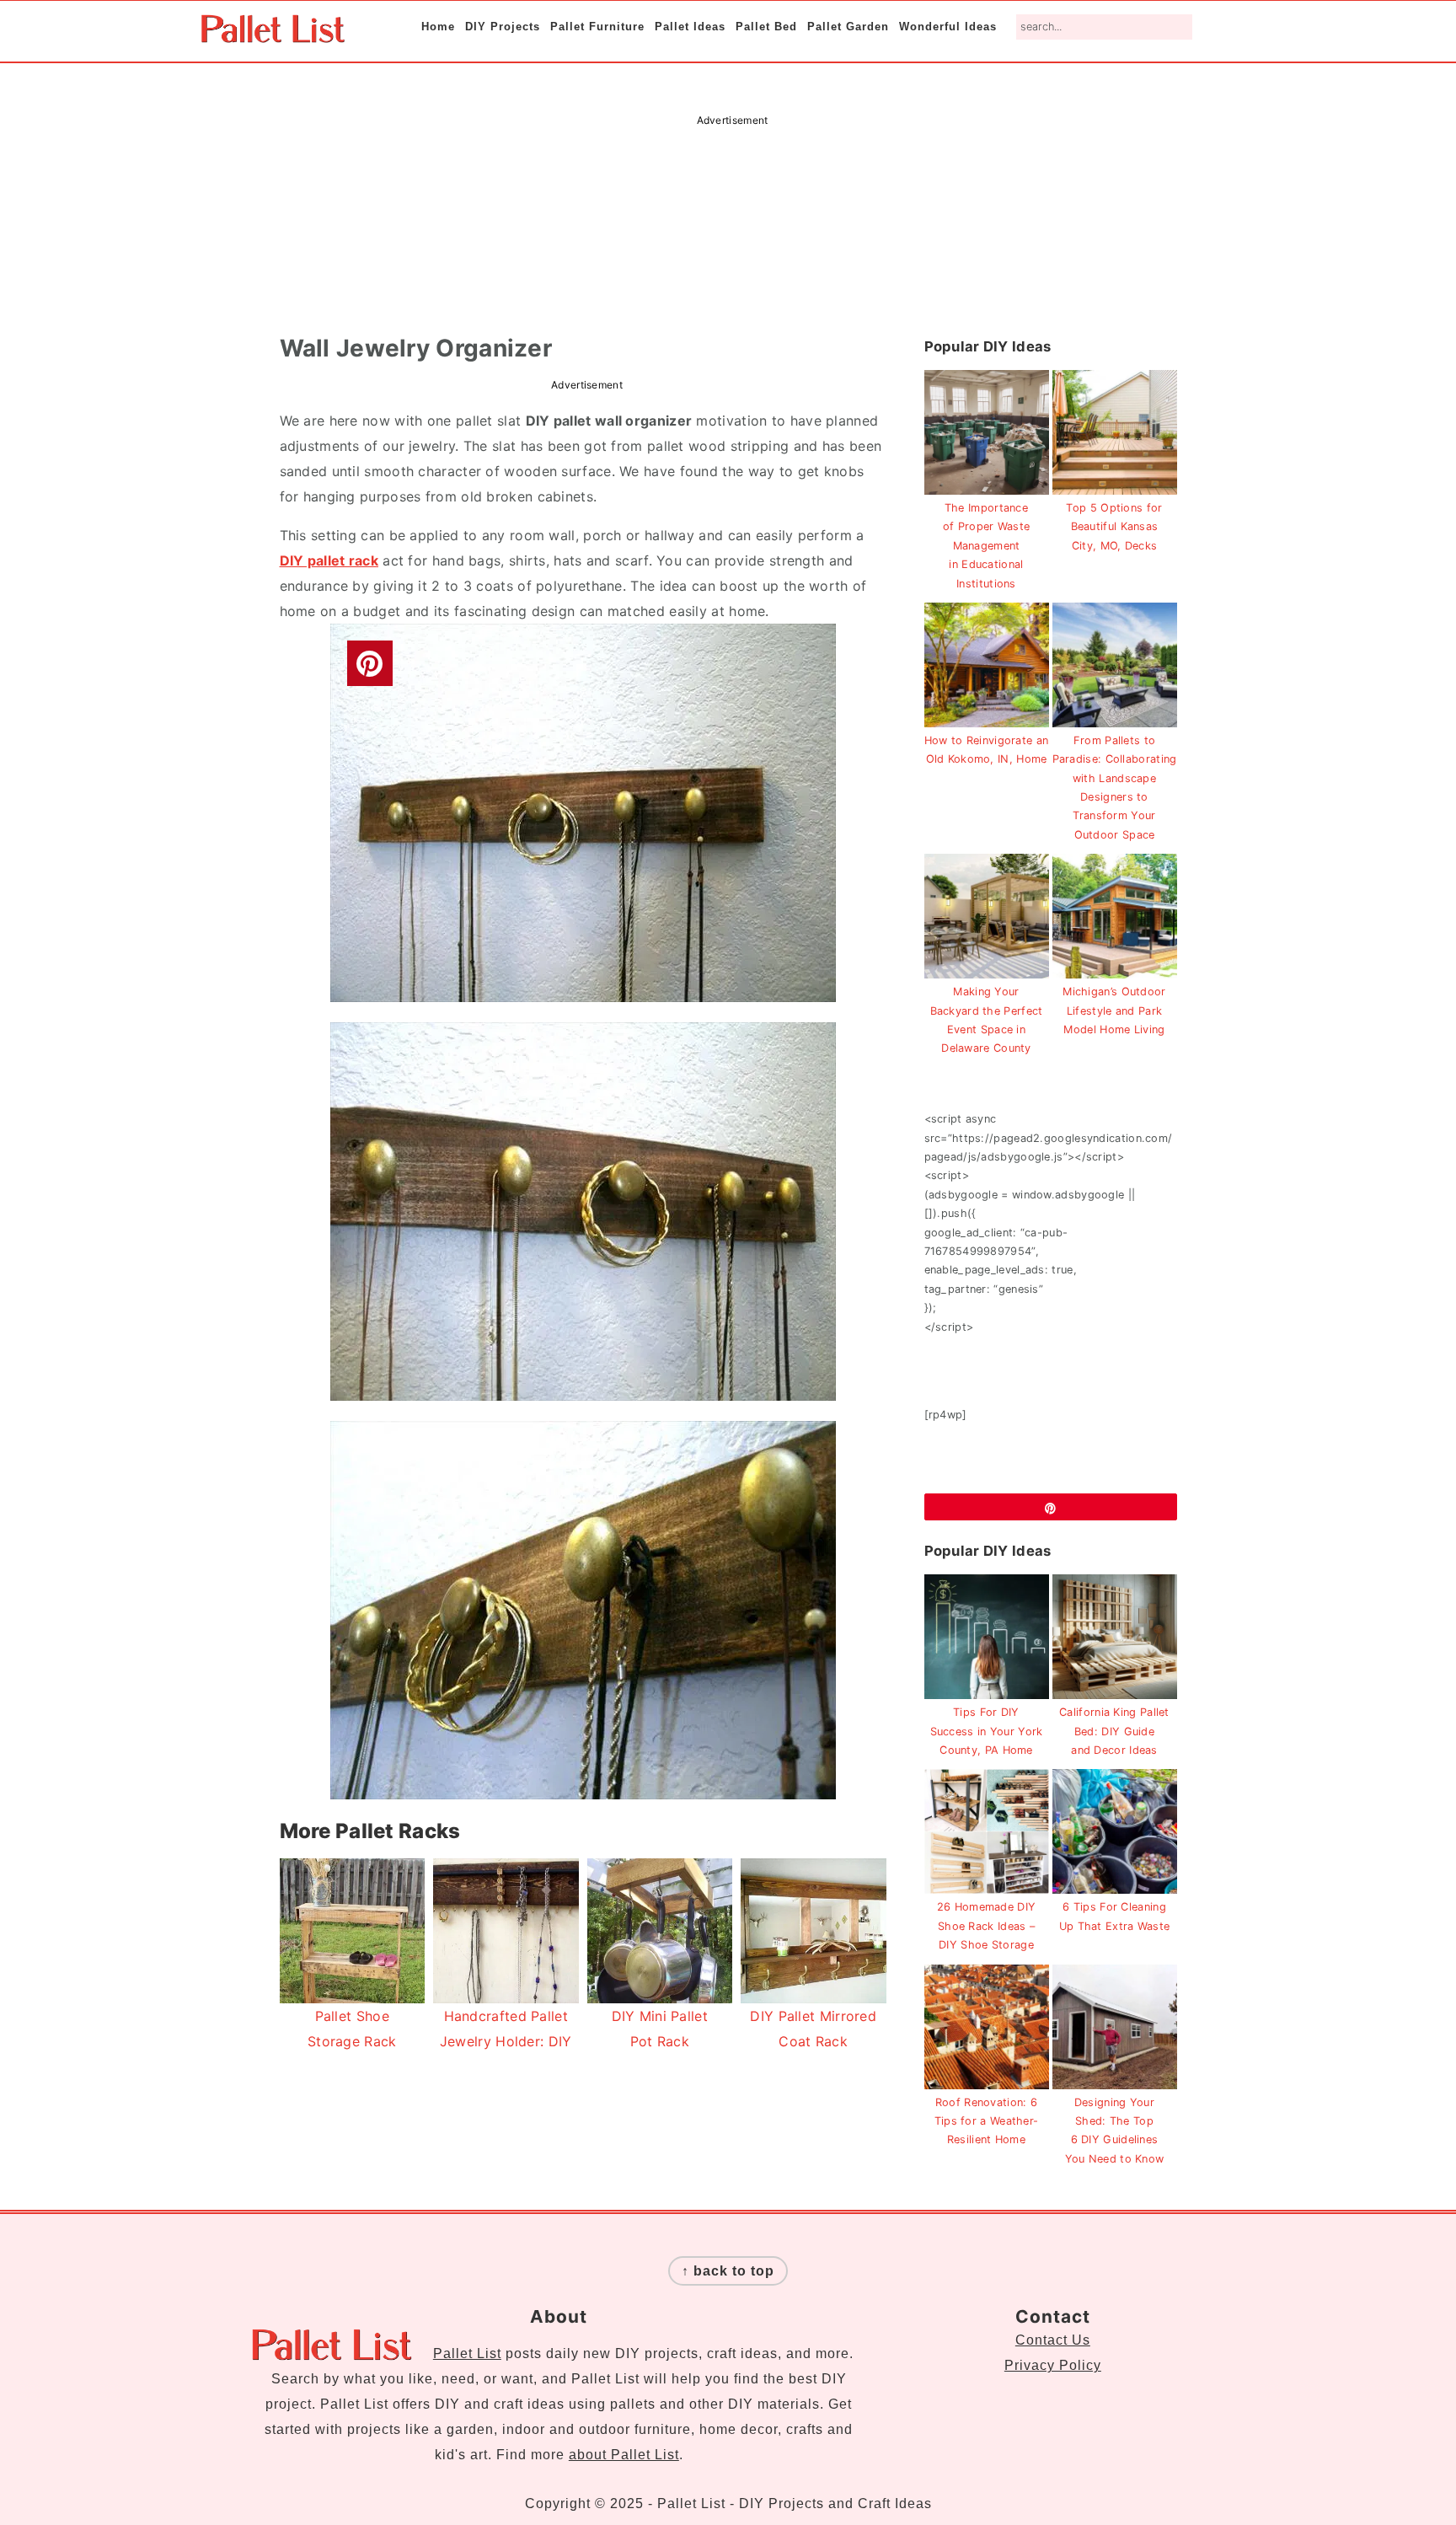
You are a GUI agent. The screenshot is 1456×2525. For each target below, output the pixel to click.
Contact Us (1053, 2340)
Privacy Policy (1053, 2365)
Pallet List (467, 2353)
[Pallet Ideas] (273, 34)
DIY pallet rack (329, 560)
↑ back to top (728, 2271)
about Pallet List (624, 2455)
